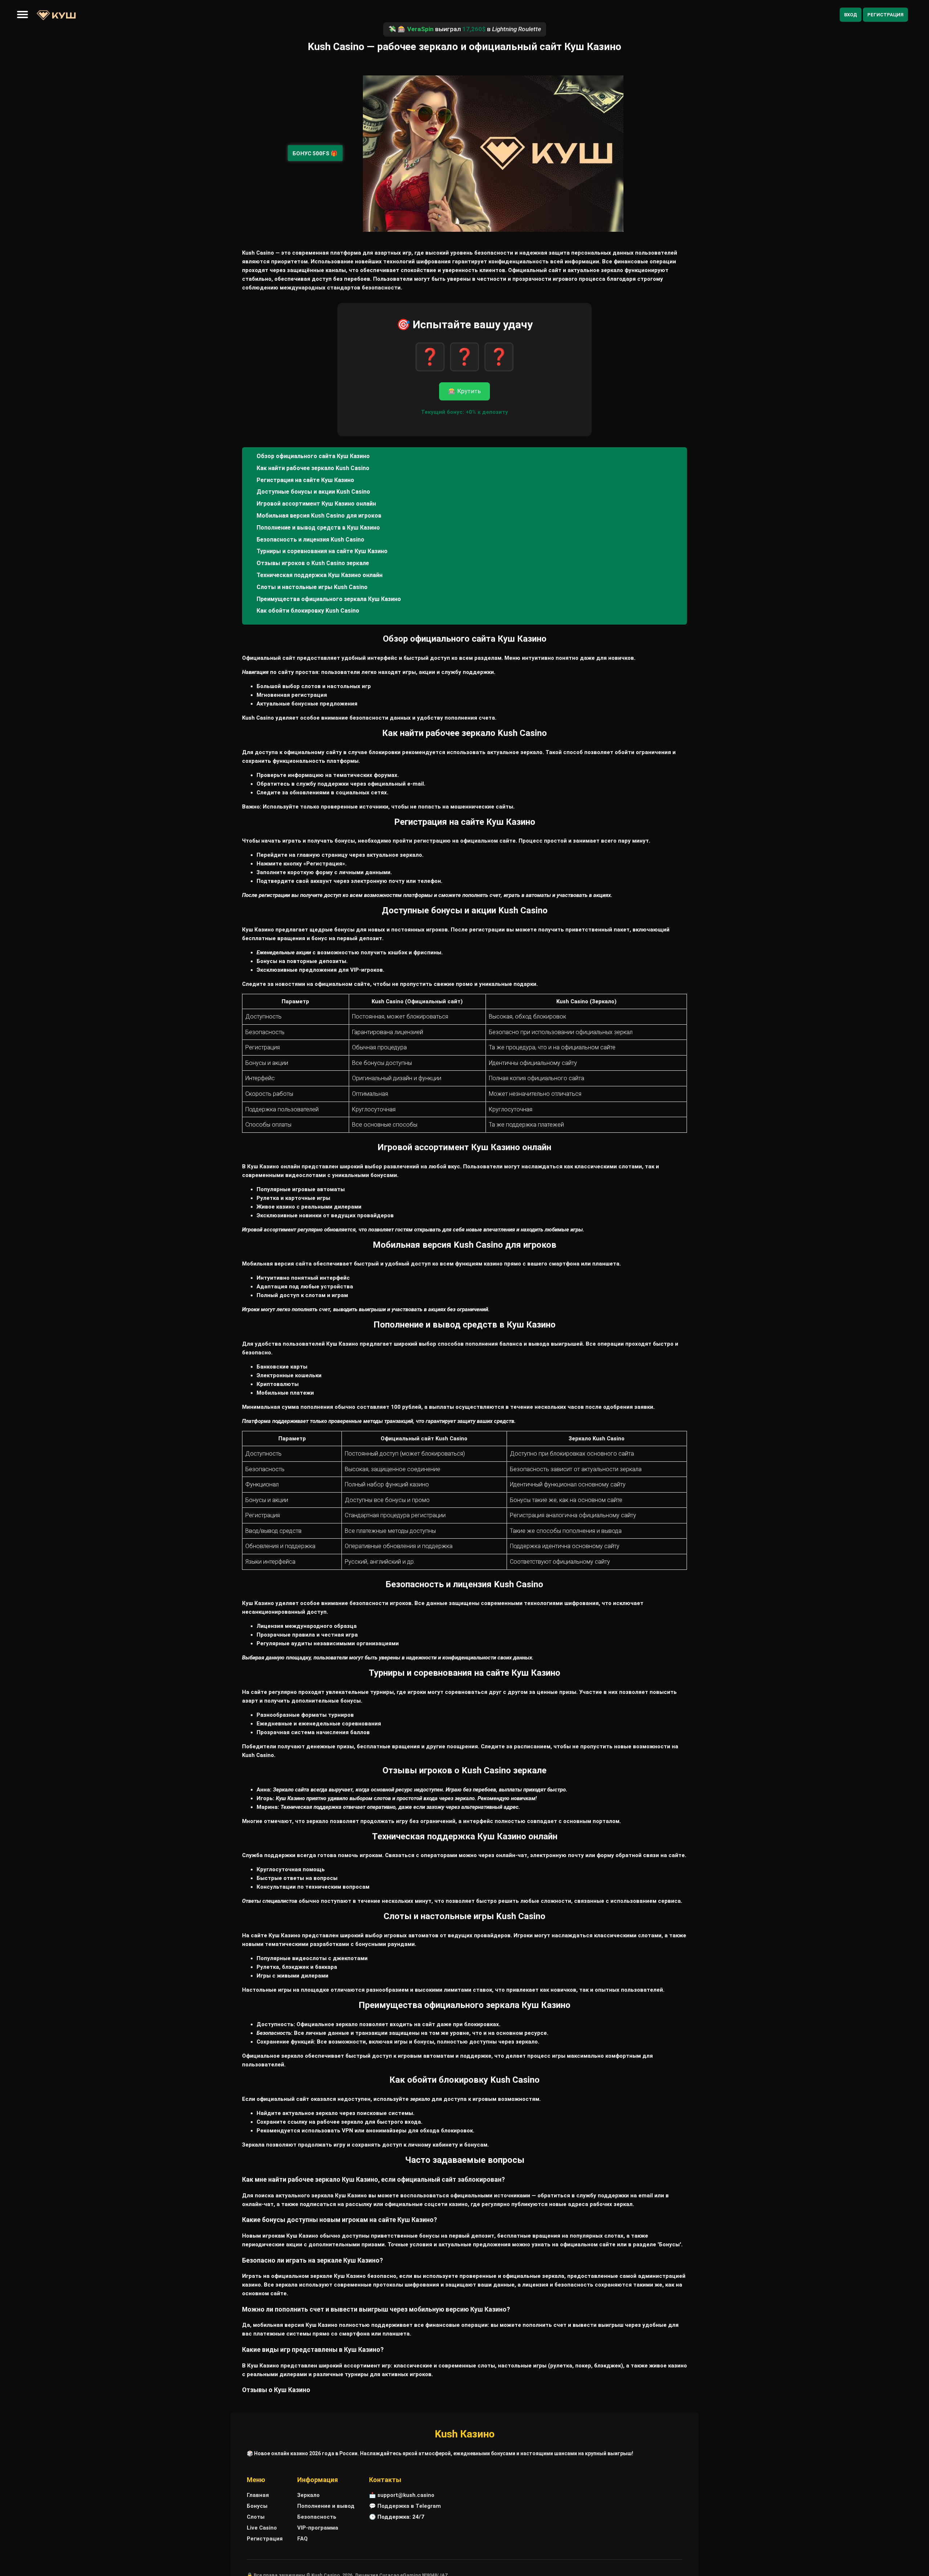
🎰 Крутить (464, 391)
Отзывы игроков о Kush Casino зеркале (313, 563)
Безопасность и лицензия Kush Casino (310, 540)
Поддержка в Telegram (409, 2506)
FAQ (302, 2539)
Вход (851, 15)
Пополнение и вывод (326, 2506)
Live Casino (262, 2528)
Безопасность (317, 2517)
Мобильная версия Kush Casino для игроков (319, 516)
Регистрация (885, 15)
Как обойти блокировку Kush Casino (308, 611)
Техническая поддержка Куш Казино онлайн (320, 575)
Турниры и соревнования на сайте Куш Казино (322, 551)
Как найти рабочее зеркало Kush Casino (313, 468)
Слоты (256, 2517)
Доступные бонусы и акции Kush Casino (313, 492)
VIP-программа (318, 2528)
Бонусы (257, 2506)
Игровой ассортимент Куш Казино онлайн (316, 504)
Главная (258, 2495)
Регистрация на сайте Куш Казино (305, 480)
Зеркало (308, 2495)
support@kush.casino (406, 2495)
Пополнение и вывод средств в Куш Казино (318, 528)
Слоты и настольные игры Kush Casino (312, 587)
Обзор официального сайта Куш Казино (313, 456)
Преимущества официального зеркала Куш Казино (329, 599)
